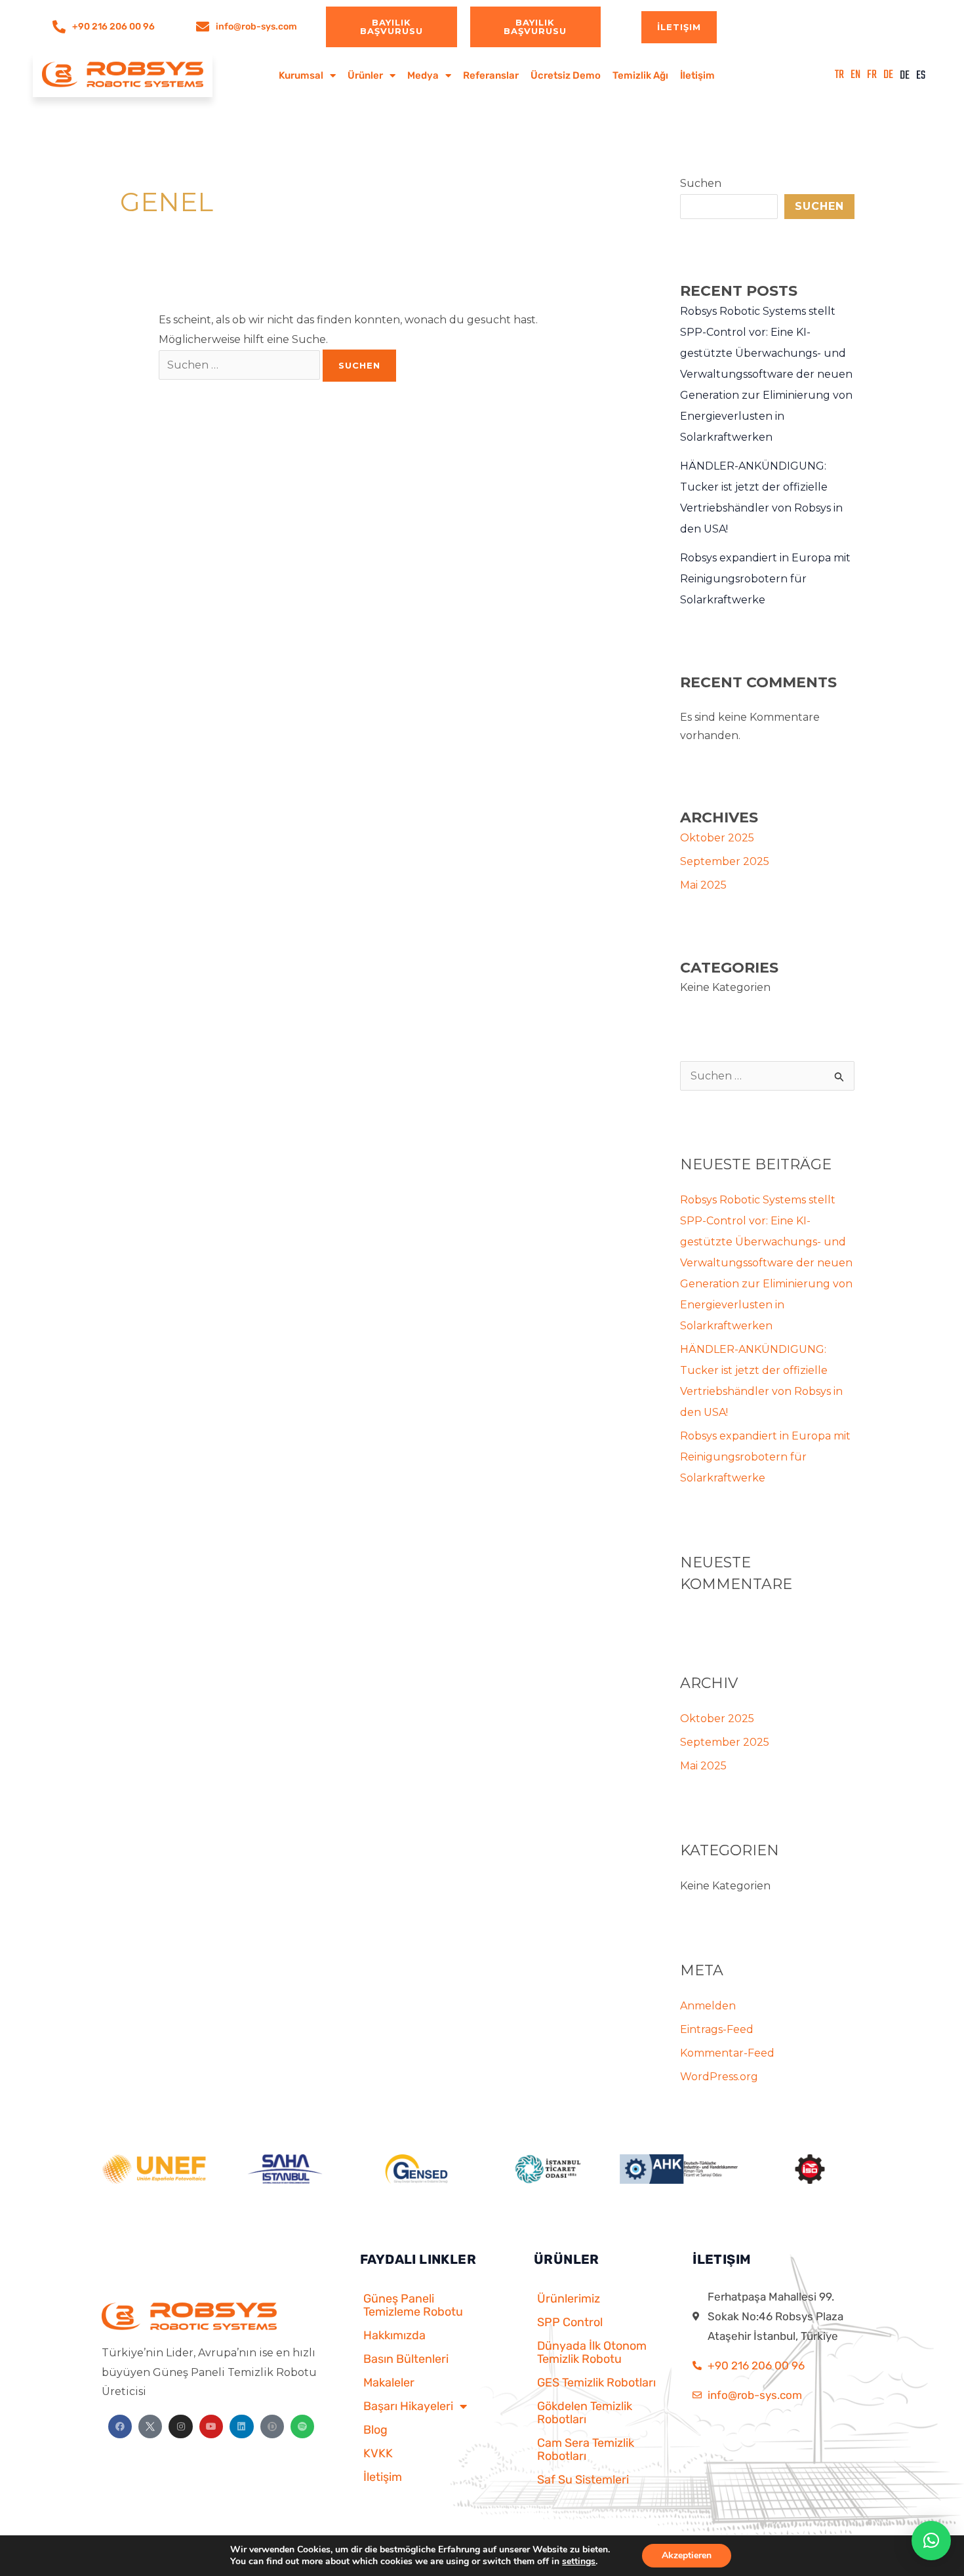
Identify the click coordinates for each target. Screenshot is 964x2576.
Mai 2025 (703, 885)
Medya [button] (423, 75)
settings (579, 2562)
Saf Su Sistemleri (583, 2480)
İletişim (697, 75)
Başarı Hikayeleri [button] (408, 2406)
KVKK (378, 2453)
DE (905, 76)
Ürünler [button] (365, 75)
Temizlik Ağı (640, 75)
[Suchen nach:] (241, 365)
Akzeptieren (687, 2555)
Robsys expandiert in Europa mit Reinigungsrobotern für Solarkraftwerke (765, 579)
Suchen (701, 183)
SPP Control (570, 2322)
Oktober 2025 (717, 838)
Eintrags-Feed (717, 2029)
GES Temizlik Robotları (596, 2383)
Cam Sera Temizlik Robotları (586, 2449)
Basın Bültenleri (406, 2359)
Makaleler (389, 2383)
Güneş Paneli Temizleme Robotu (413, 2305)
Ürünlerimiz (569, 2299)
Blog (375, 2430)
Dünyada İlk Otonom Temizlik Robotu (592, 2352)
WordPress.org (719, 2077)
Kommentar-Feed (727, 2053)
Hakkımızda (394, 2335)
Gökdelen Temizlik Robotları (585, 2413)
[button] (931, 2541)
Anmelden (708, 2006)
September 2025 (725, 861)
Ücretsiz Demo (566, 75)
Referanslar (491, 75)
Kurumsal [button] (301, 75)
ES (921, 76)
